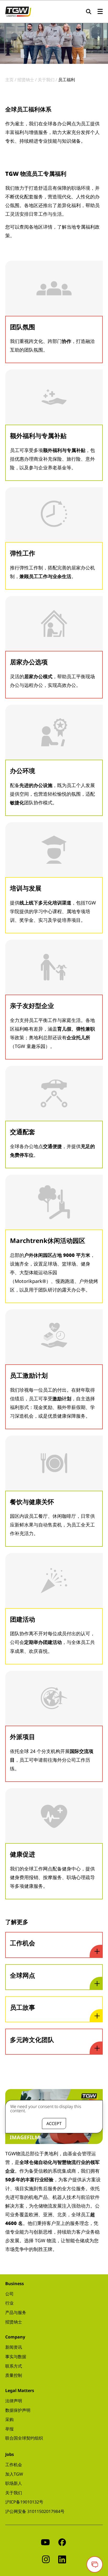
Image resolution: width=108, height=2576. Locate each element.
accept (54, 2123)
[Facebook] (62, 2542)
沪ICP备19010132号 (24, 2502)
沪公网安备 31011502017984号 (35, 2511)
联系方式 (14, 2366)
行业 (9, 2303)
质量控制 (14, 2375)
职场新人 (14, 2483)
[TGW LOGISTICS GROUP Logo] (18, 11)
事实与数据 (16, 2357)
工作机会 (14, 2465)
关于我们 (14, 2493)
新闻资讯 (14, 2347)
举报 (9, 2429)
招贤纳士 (14, 2322)
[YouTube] (45, 2542)
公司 (9, 2294)
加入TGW (14, 2474)
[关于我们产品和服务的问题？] (95, 2564)
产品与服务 (16, 2312)
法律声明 (14, 2401)
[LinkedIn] (62, 2559)
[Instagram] (46, 2559)
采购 (9, 2419)
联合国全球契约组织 (24, 2438)
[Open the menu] (100, 12)
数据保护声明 (18, 2410)
